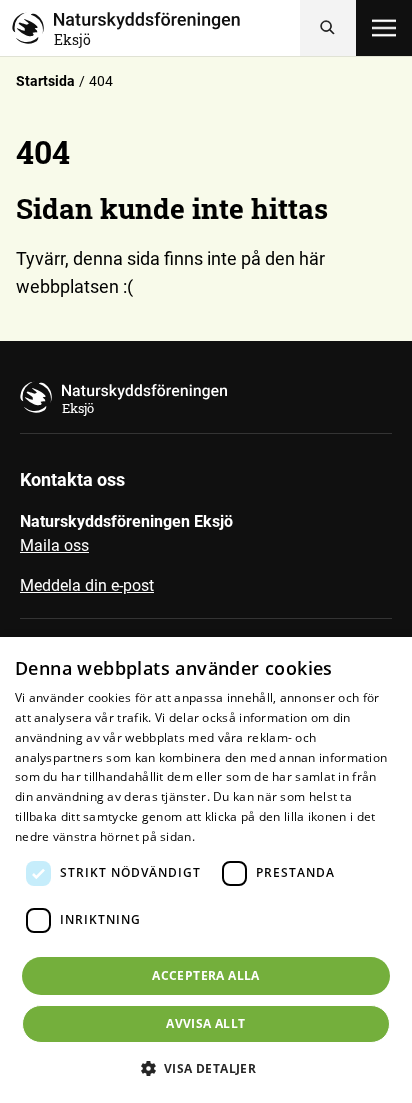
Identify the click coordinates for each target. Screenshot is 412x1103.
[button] (206, 1068)
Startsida (45, 81)
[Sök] (328, 28)
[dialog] (206, 870)
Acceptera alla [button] (206, 975)
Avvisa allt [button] (205, 1023)
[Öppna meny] (384, 28)
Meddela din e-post (87, 585)
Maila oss (54, 545)
